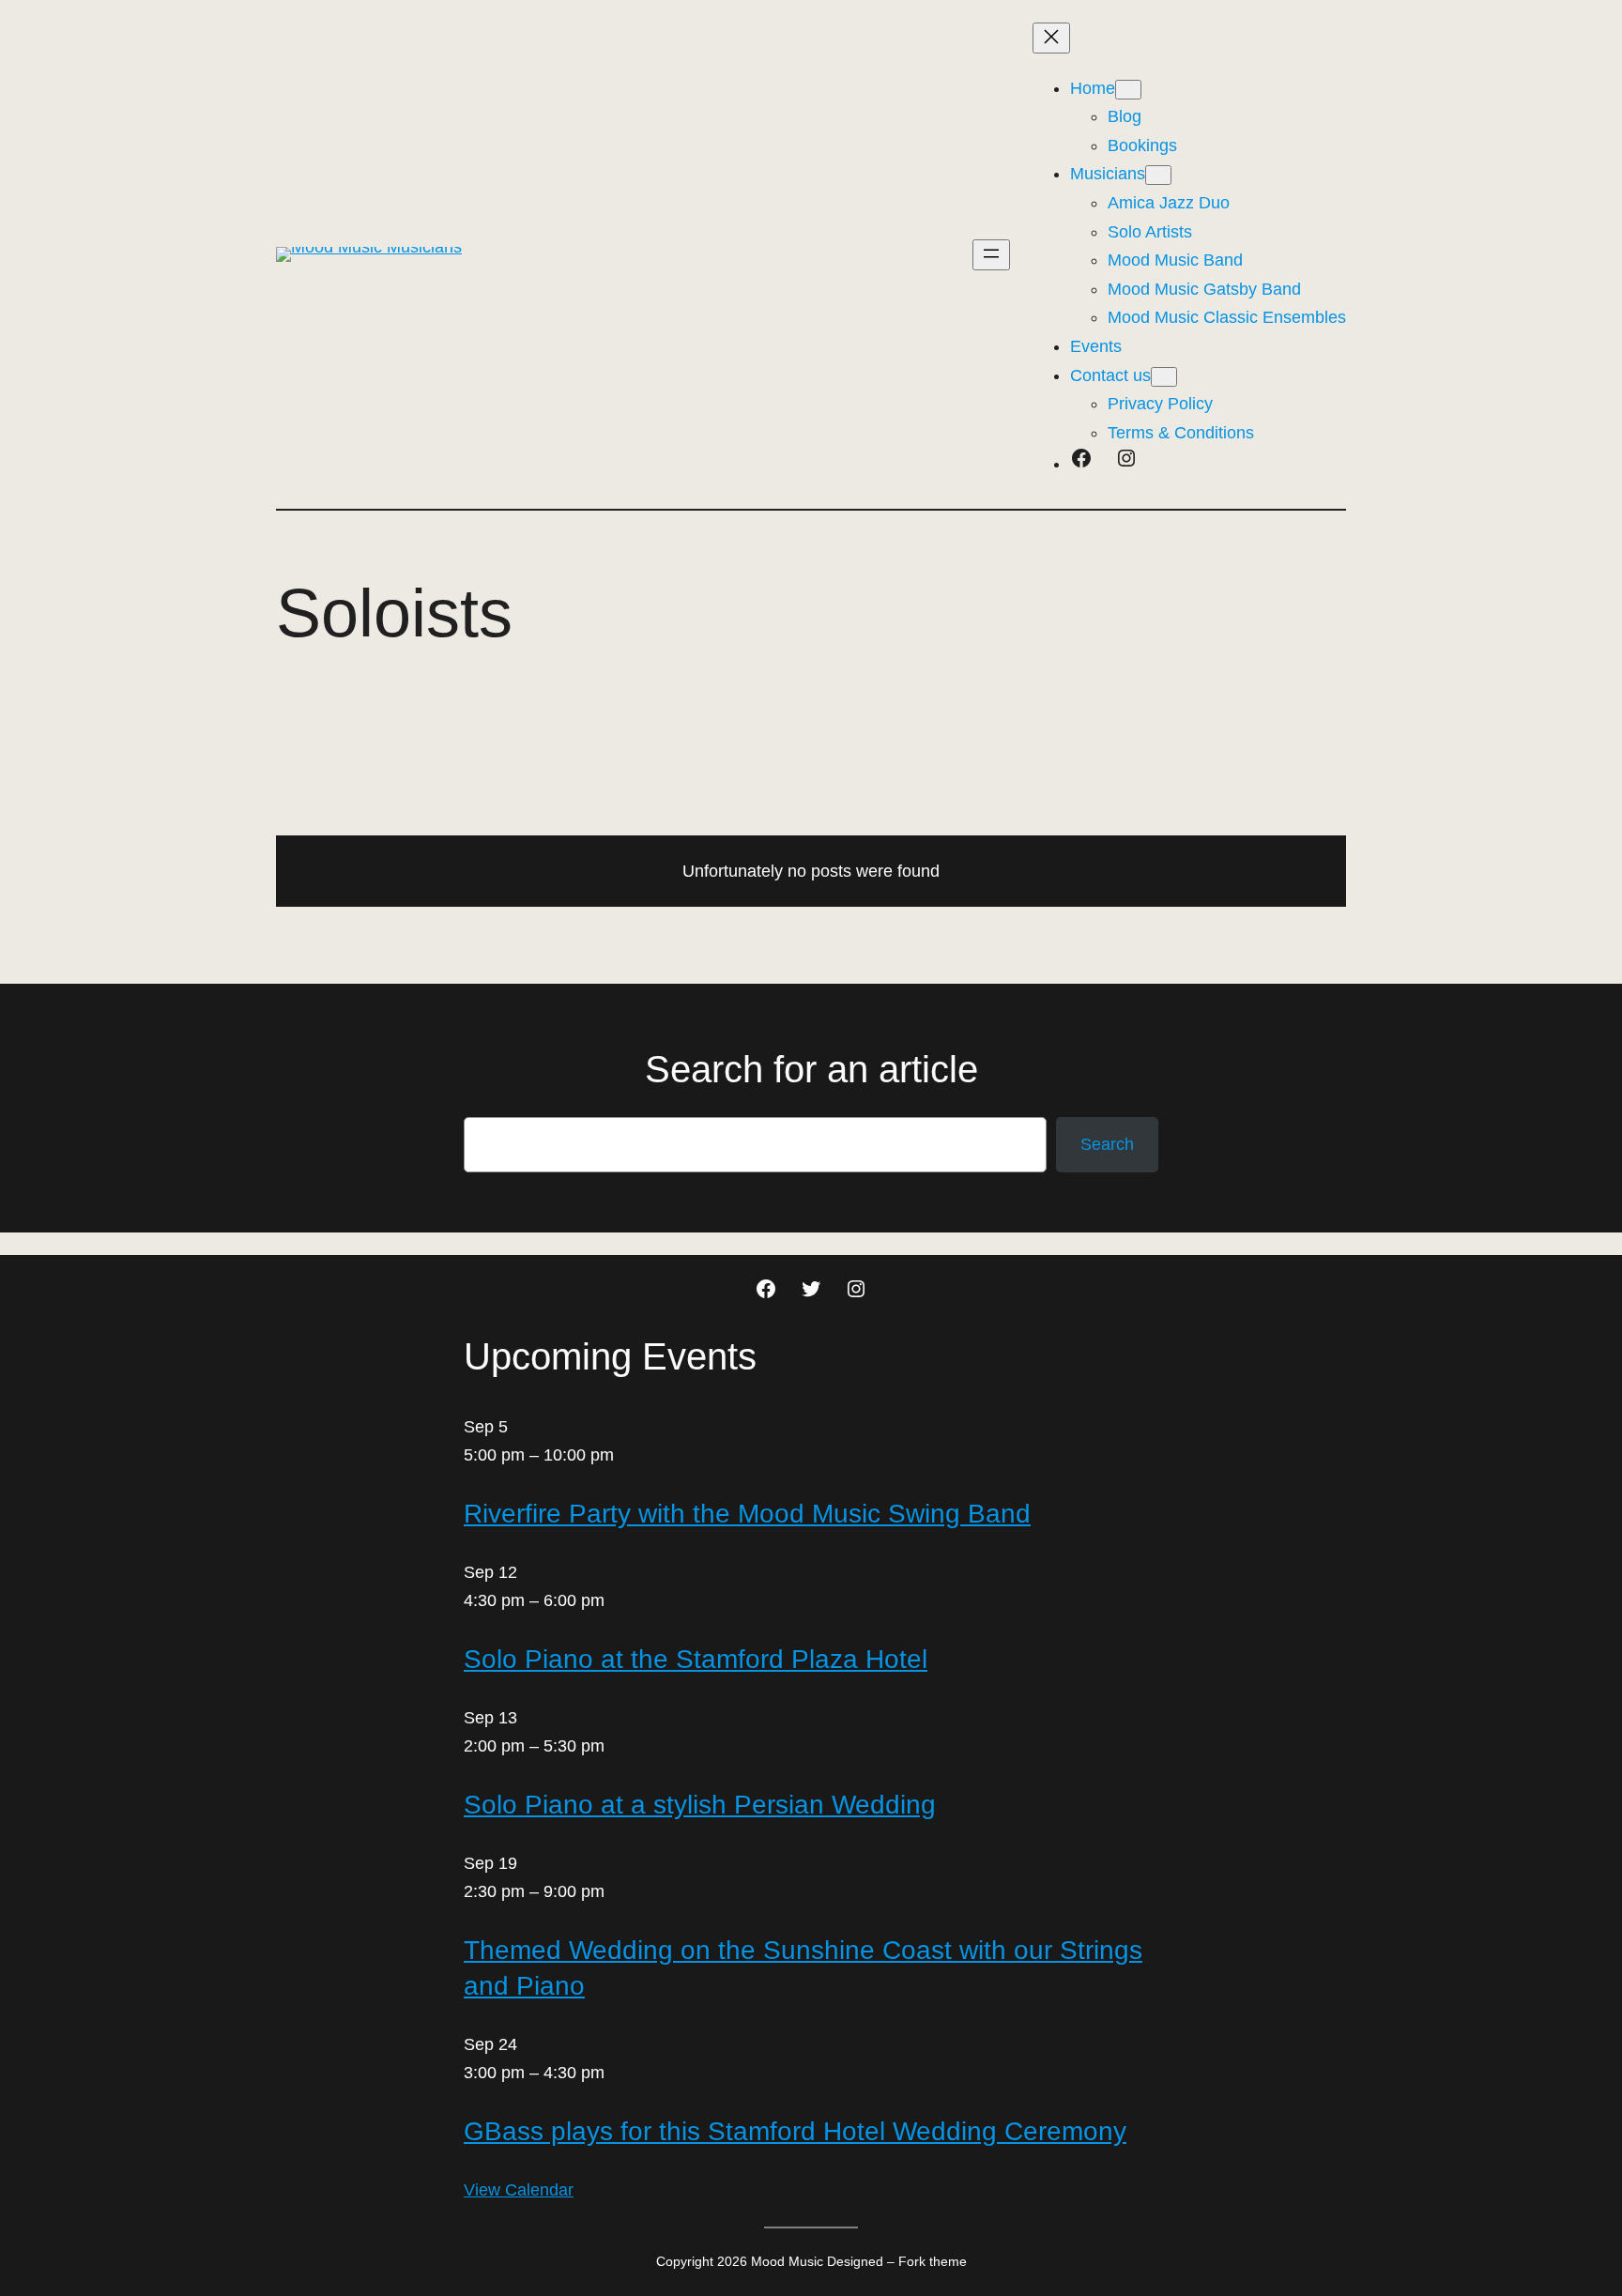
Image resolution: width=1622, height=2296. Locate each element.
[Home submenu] (1128, 90)
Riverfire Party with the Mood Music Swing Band (747, 1514)
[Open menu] (991, 255)
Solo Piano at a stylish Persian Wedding (700, 1805)
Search (1107, 1144)
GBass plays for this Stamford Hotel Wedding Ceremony (795, 2131)
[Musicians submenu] (1158, 175)
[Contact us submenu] (1164, 377)
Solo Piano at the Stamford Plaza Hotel (696, 1659)
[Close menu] (1051, 38)
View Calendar (519, 2190)
